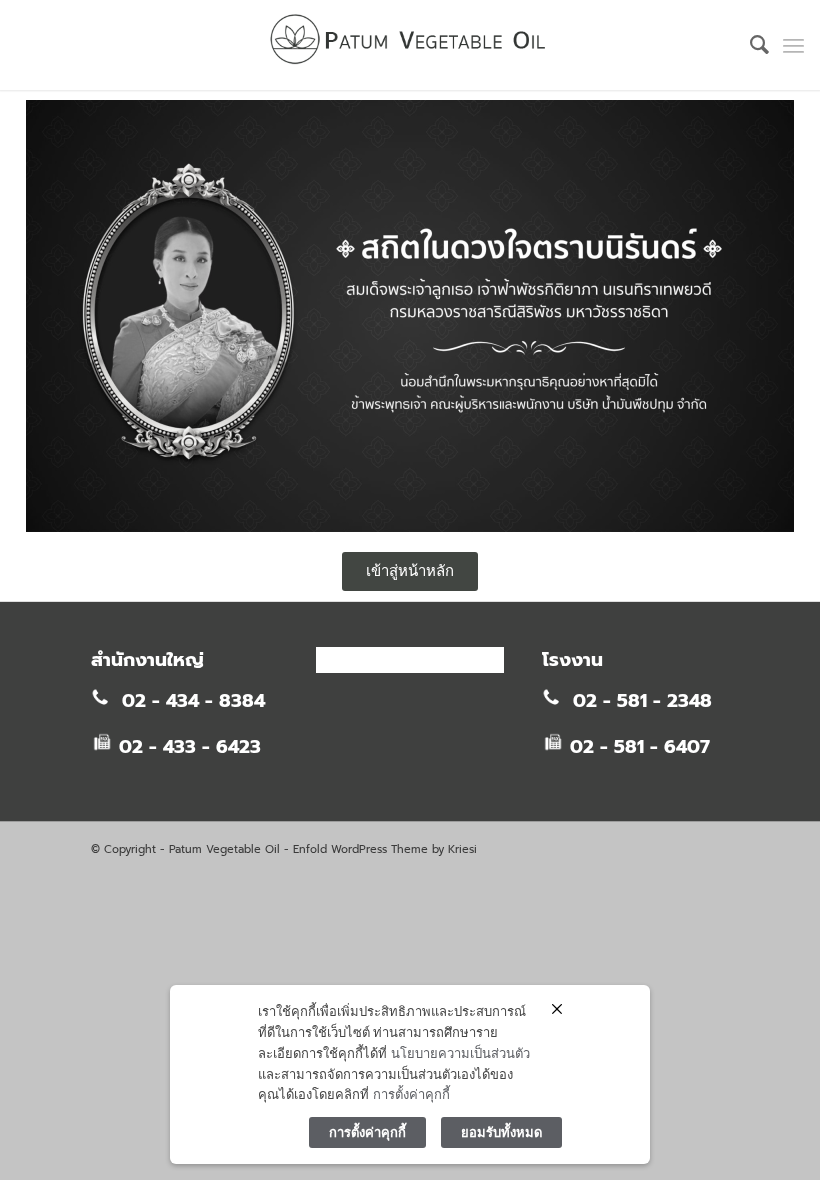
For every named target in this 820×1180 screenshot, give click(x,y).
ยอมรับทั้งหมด (501, 1132)
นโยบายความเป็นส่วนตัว (460, 1053)
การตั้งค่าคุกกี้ (411, 1094)
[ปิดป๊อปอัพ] (557, 1009)
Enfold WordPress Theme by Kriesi (385, 849)
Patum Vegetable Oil (224, 849)
